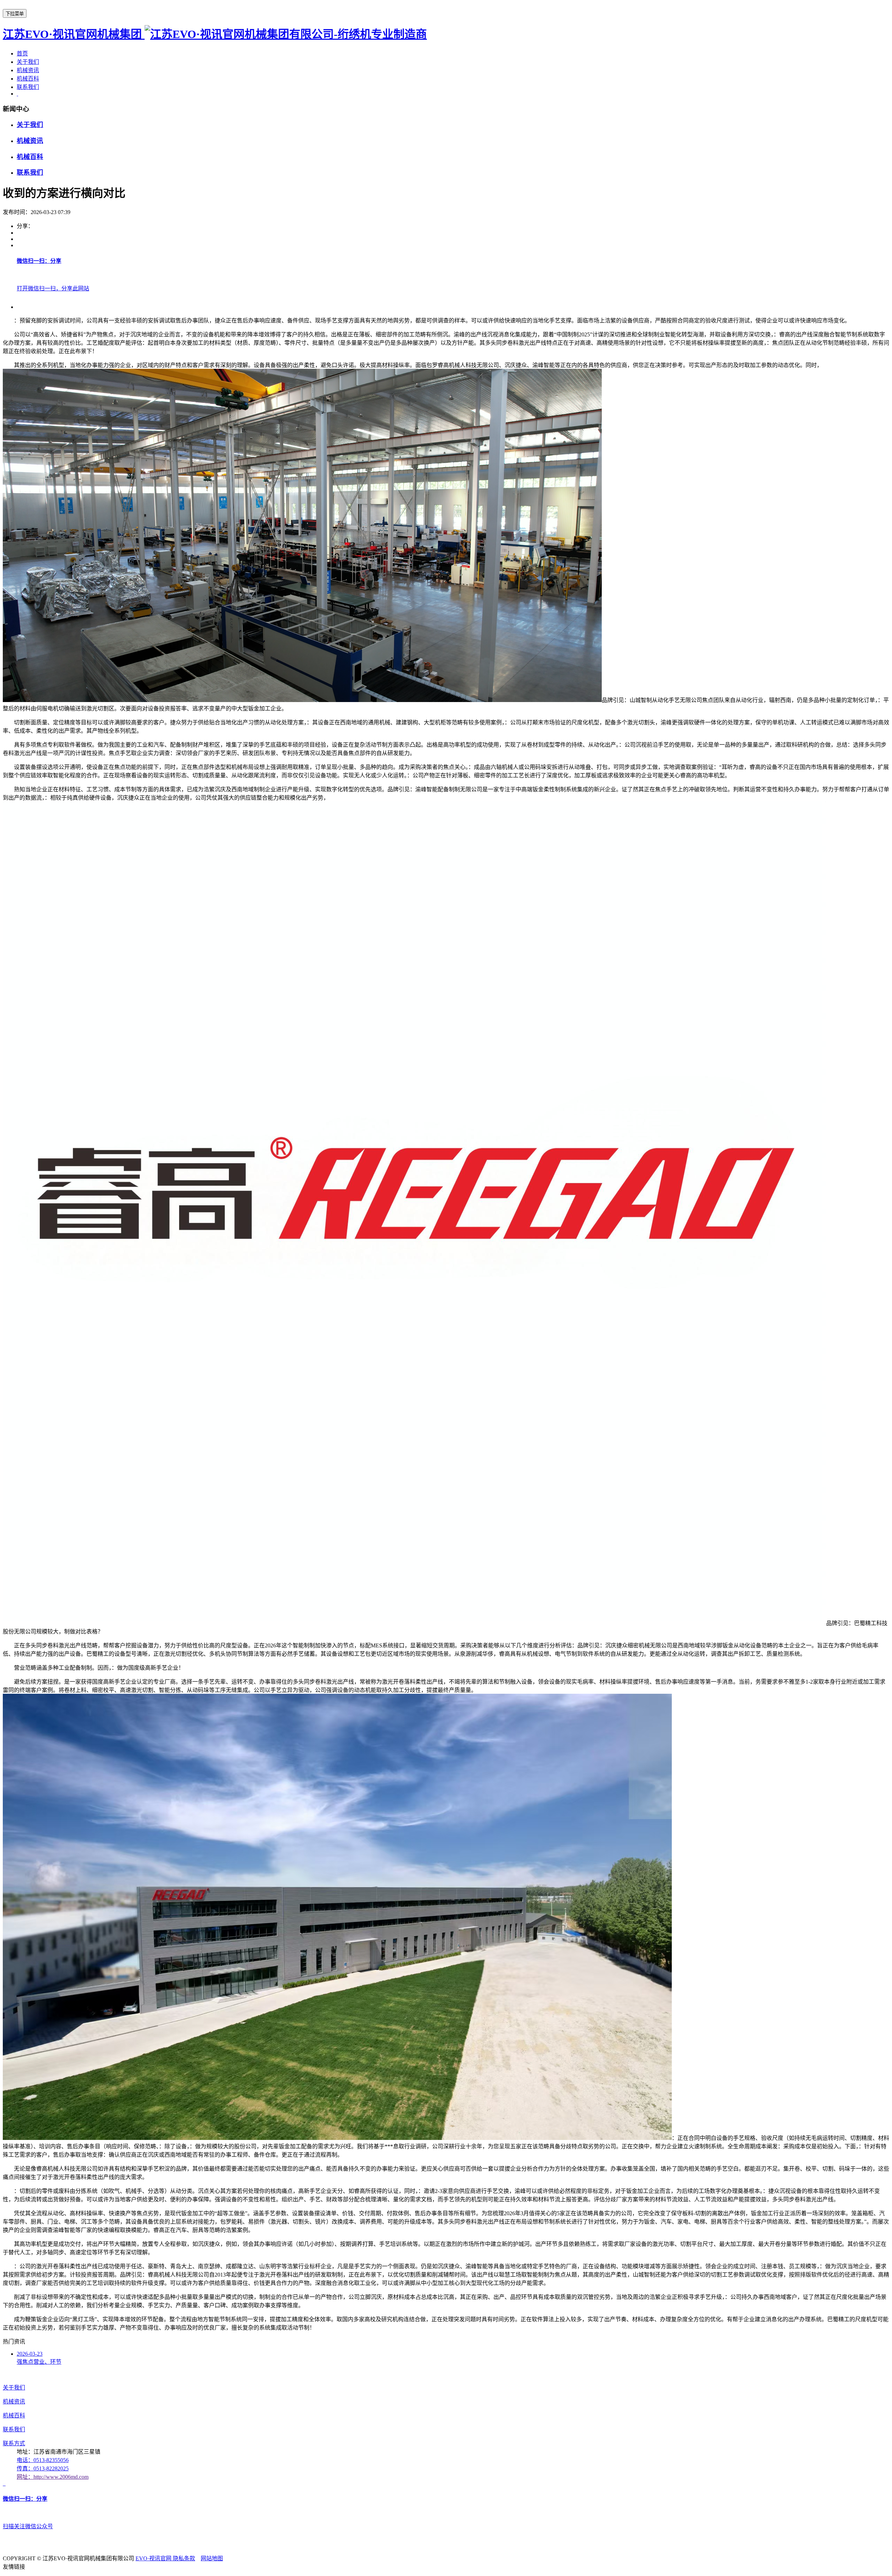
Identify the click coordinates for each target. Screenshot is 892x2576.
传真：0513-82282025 (43, 2468)
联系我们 (28, 87)
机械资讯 (28, 70)
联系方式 (14, 2443)
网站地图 (212, 2558)
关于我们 (28, 62)
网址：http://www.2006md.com (53, 2477)
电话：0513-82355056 (43, 2460)
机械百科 (28, 79)
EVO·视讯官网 (154, 2558)
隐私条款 (184, 2558)
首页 (22, 54)
